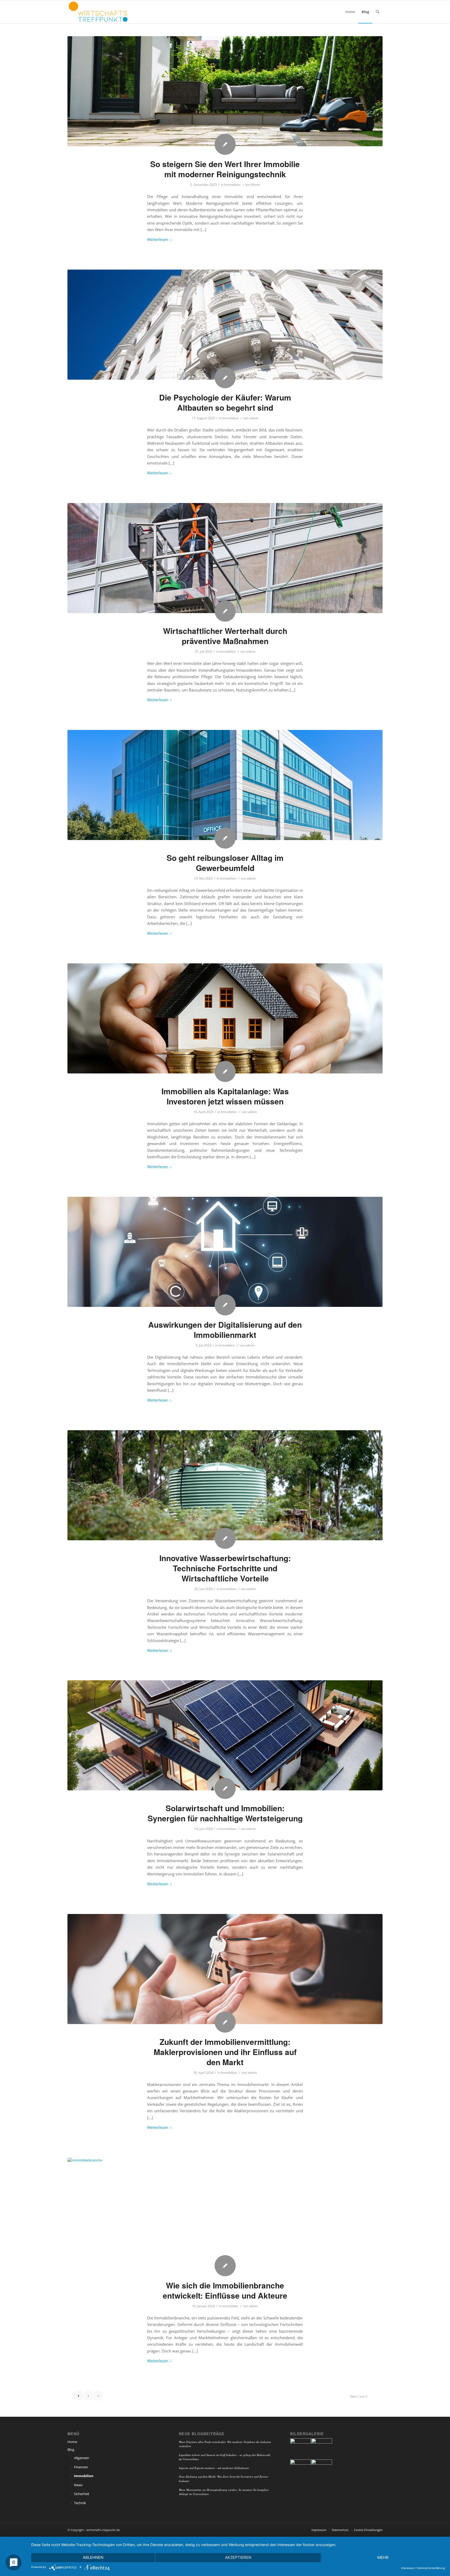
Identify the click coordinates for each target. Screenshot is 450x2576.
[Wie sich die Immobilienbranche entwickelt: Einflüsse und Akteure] (225, 2213)
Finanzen (81, 2467)
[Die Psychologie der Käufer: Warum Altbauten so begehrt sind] (225, 325)
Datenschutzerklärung (431, 2568)
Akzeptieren (238, 2557)
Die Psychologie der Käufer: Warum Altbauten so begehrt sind (225, 402)
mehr (383, 2557)
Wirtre (256, 185)
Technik (80, 2503)
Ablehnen (93, 2557)
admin (254, 418)
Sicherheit (82, 2494)
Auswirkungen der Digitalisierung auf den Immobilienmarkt (225, 1330)
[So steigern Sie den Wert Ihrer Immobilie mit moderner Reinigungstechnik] (225, 91)
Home (72, 2442)
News (78, 2485)
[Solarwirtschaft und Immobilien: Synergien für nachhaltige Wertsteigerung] (225, 1735)
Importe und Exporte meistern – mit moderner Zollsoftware (214, 2468)
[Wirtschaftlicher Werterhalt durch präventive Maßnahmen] (225, 558)
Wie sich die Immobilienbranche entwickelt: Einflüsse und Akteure (225, 2290)
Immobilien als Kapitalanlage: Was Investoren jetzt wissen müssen (225, 1096)
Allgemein (82, 2458)
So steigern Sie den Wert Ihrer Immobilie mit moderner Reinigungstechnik (225, 169)
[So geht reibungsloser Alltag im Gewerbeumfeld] (225, 785)
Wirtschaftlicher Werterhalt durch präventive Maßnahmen (225, 636)
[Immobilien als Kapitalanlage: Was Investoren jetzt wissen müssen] (225, 1018)
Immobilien (232, 185)
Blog (71, 2450)
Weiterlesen (158, 239)
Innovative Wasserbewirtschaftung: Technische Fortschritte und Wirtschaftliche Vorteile (225, 1568)
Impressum (408, 2568)
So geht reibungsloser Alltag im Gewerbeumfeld (225, 863)
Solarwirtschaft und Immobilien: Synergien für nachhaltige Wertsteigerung (225, 1813)
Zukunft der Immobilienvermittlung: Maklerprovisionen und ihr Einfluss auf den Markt (225, 2052)
